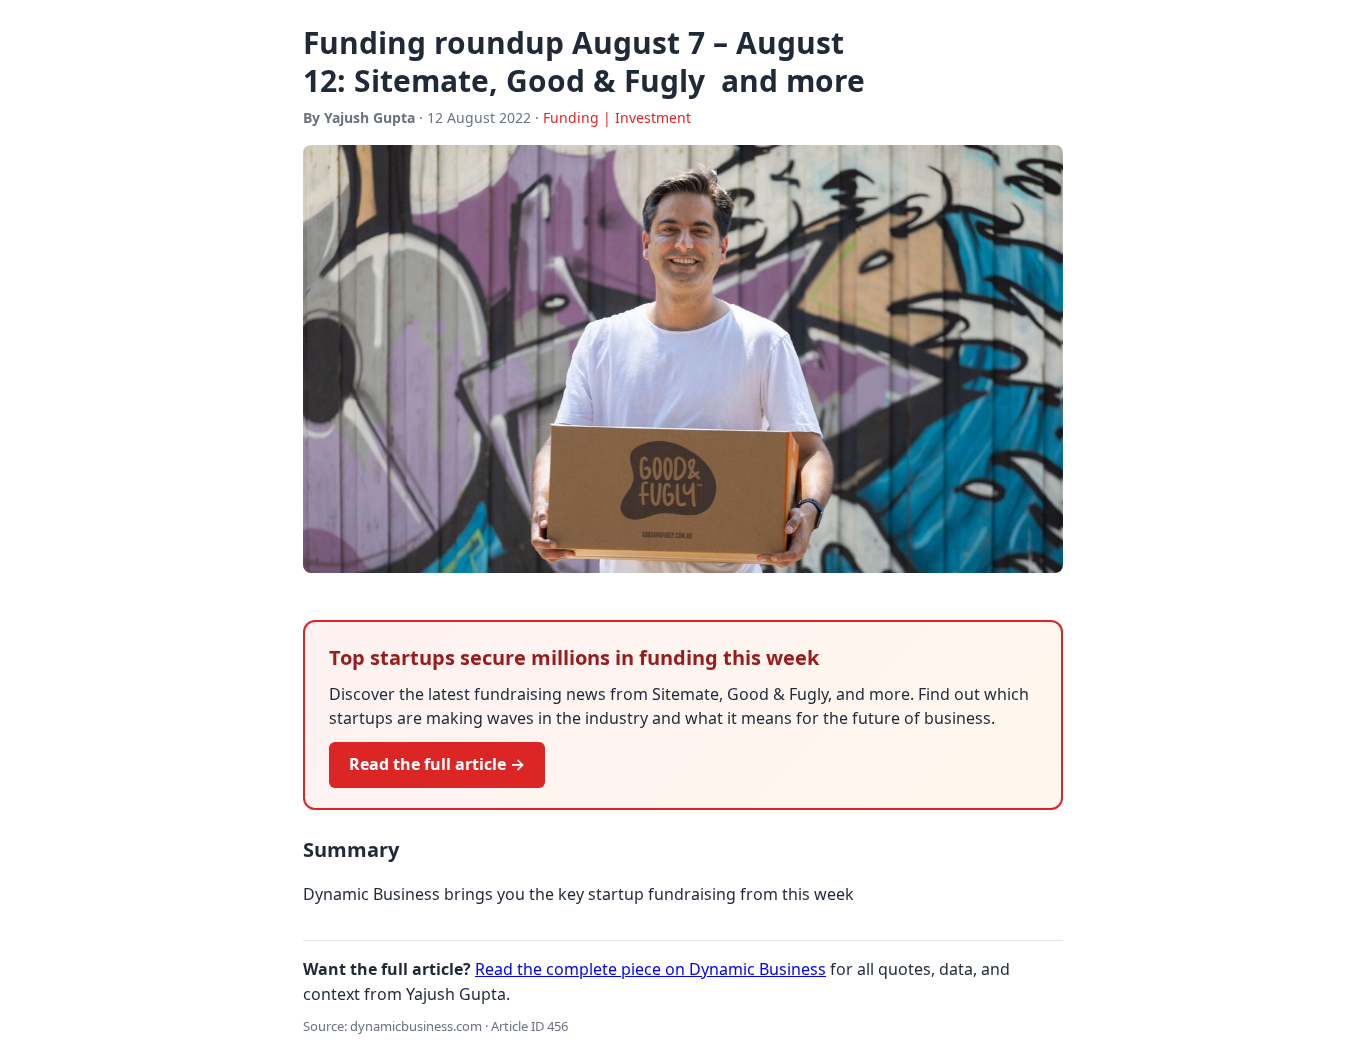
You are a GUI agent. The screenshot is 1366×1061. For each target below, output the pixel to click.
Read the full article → (437, 764)
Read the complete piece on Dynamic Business (650, 969)
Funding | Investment (617, 117)
